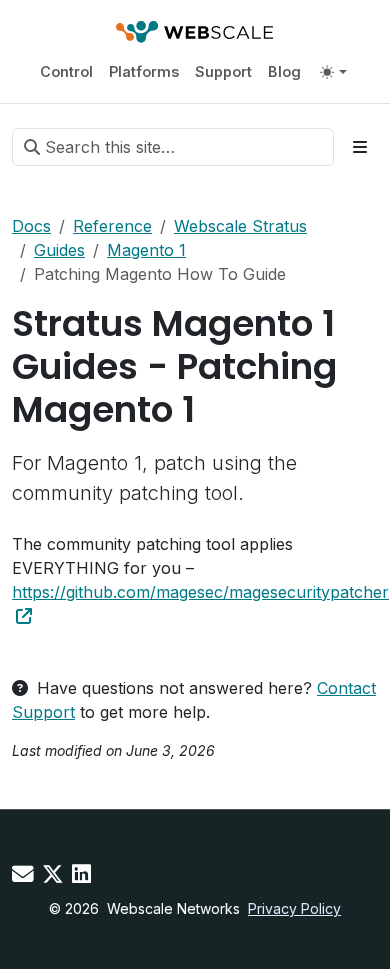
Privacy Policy (294, 908)
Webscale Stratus (240, 226)
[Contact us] (23, 874)
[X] (53, 874)
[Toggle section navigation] (360, 147)
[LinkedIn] (81, 874)
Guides (59, 250)
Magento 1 (146, 250)
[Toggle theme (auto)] (333, 72)
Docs (31, 226)
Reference (112, 226)
